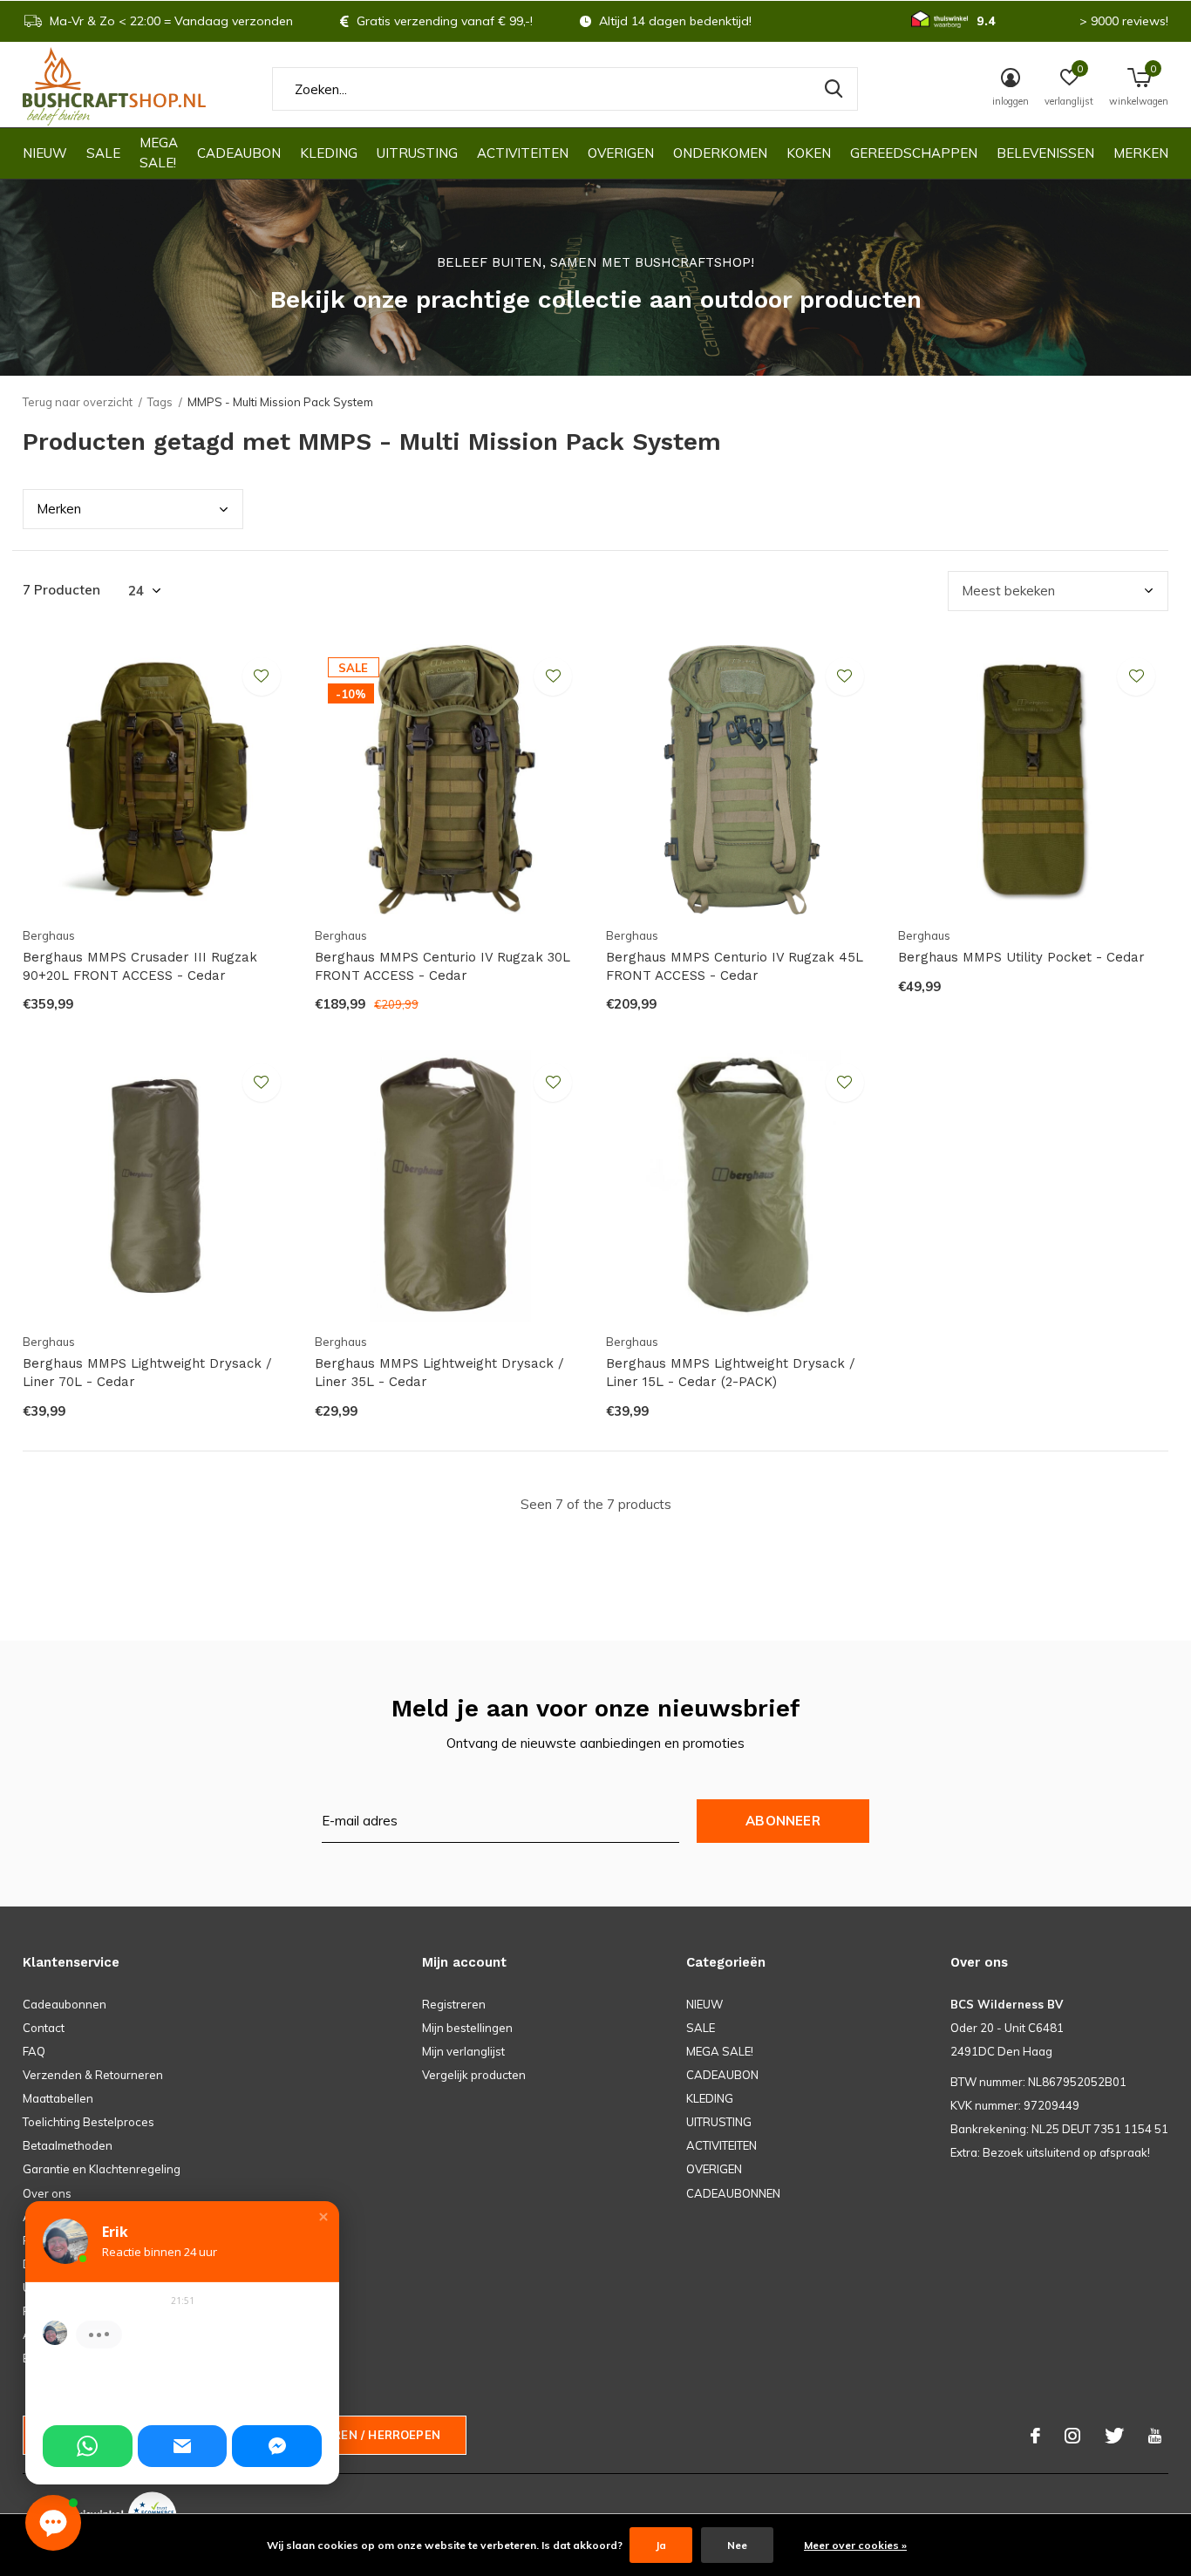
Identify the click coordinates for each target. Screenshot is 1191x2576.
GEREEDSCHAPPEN (914, 153)
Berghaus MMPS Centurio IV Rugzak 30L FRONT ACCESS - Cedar (442, 966)
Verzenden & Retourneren (93, 2075)
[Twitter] (1114, 2436)
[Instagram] (1072, 2436)
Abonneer (783, 1821)
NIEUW (45, 153)
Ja (661, 2545)
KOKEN (809, 153)
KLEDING (329, 153)
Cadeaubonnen (65, 2004)
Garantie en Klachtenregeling (102, 2169)
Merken (1141, 153)
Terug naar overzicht (78, 402)
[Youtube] (1155, 2436)
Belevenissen (1045, 153)
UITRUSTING (417, 153)
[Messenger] (277, 2446)
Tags (160, 402)
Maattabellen (58, 2098)
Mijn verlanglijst (463, 2051)
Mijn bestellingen (467, 2028)
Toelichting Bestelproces (88, 2122)
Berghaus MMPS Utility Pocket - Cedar (1021, 957)
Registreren (454, 2004)
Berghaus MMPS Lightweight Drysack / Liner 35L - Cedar (439, 1373)
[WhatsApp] (88, 2446)
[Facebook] (1035, 2436)
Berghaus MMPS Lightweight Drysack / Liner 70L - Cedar (147, 1373)
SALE (103, 153)
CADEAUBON (239, 153)
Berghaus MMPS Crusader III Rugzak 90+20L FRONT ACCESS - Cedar (140, 966)
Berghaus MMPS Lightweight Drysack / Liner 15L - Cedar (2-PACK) (731, 1373)
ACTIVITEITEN (523, 153)
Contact (44, 2028)
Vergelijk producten (474, 2075)
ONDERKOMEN (720, 153)
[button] (323, 2217)
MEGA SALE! (159, 153)
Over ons (47, 2193)
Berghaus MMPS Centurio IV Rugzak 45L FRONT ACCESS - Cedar (735, 966)
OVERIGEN (621, 153)
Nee (737, 2545)
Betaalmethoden (68, 2145)
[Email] (183, 2446)
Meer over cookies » (855, 2545)
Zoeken (834, 89)
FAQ (34, 2051)
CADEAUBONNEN (733, 2193)
